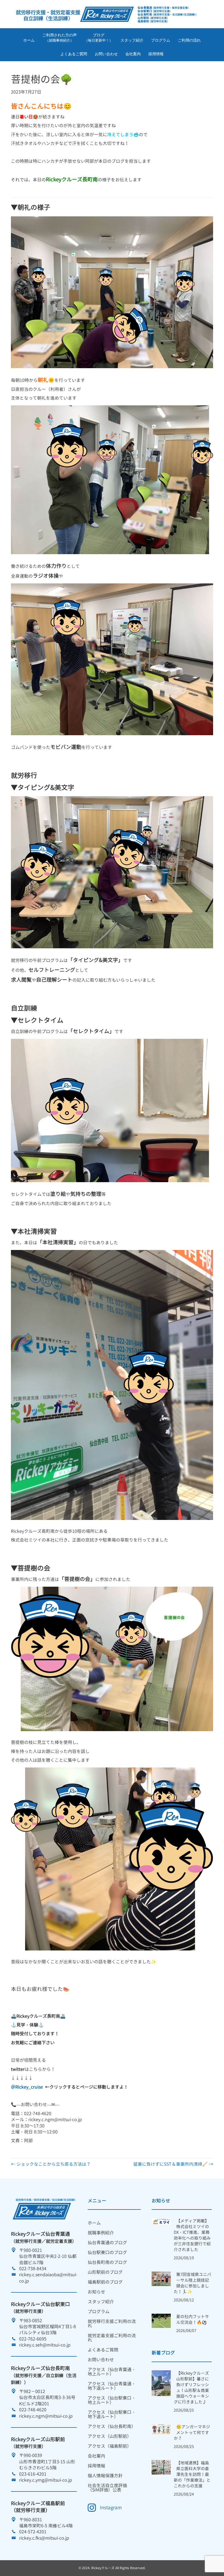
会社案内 (133, 54)
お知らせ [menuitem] (96, 2292)
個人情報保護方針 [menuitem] (105, 2476)
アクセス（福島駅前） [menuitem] (110, 2446)
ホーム (29, 40)
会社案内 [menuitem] (96, 2456)
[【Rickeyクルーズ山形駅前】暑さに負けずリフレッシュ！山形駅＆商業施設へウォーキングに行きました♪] (161, 2383)
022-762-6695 (33, 2339)
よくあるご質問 (74, 54)
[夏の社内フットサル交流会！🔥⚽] (161, 2320)
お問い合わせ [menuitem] (101, 2360)
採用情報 (156, 54)
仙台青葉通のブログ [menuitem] (107, 2243)
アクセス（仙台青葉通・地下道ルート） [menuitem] (112, 2386)
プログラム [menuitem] (99, 2312)
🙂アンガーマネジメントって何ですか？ (192, 2433)
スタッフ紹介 (132, 40)
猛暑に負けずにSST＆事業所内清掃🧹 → (173, 2164)
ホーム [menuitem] (94, 2223)
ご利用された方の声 (60, 38)
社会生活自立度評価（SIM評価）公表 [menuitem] (107, 2488)
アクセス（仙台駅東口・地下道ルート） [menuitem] (112, 2414)
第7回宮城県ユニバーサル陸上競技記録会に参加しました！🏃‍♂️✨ (192, 2283)
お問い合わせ (106, 54)
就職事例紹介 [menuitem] (101, 2233)
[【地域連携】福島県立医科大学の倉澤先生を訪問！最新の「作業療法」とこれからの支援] (161, 2467)
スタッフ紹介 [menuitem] (101, 2302)
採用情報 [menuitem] (96, 2466)
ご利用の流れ (189, 40)
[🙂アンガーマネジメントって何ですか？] (161, 2429)
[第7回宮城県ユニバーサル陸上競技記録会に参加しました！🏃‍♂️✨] (161, 2278)
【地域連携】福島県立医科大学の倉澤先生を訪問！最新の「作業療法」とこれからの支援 (192, 2474)
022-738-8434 (33, 2269)
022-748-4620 (33, 2410)
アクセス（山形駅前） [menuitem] (110, 2436)
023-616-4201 (33, 2474)
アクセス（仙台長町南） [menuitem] (112, 2426)
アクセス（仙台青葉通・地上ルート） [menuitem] (112, 2372)
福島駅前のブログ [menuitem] (105, 2282)
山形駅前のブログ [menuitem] (105, 2272)
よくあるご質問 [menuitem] (103, 2350)
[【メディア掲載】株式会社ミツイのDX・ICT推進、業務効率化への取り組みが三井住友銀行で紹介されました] (161, 2221)
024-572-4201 (33, 2532)
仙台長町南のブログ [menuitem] (107, 2262)
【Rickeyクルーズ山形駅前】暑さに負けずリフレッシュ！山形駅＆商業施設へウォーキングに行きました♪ (191, 2388)
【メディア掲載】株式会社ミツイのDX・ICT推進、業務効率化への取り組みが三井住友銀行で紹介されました (192, 2235)
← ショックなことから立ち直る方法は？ (51, 2164)
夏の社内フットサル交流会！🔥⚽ (193, 2319)
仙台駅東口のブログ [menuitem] (107, 2252)
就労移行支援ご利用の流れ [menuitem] (112, 2324)
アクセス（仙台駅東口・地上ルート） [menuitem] (112, 2400)
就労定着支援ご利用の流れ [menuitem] (112, 2338)
